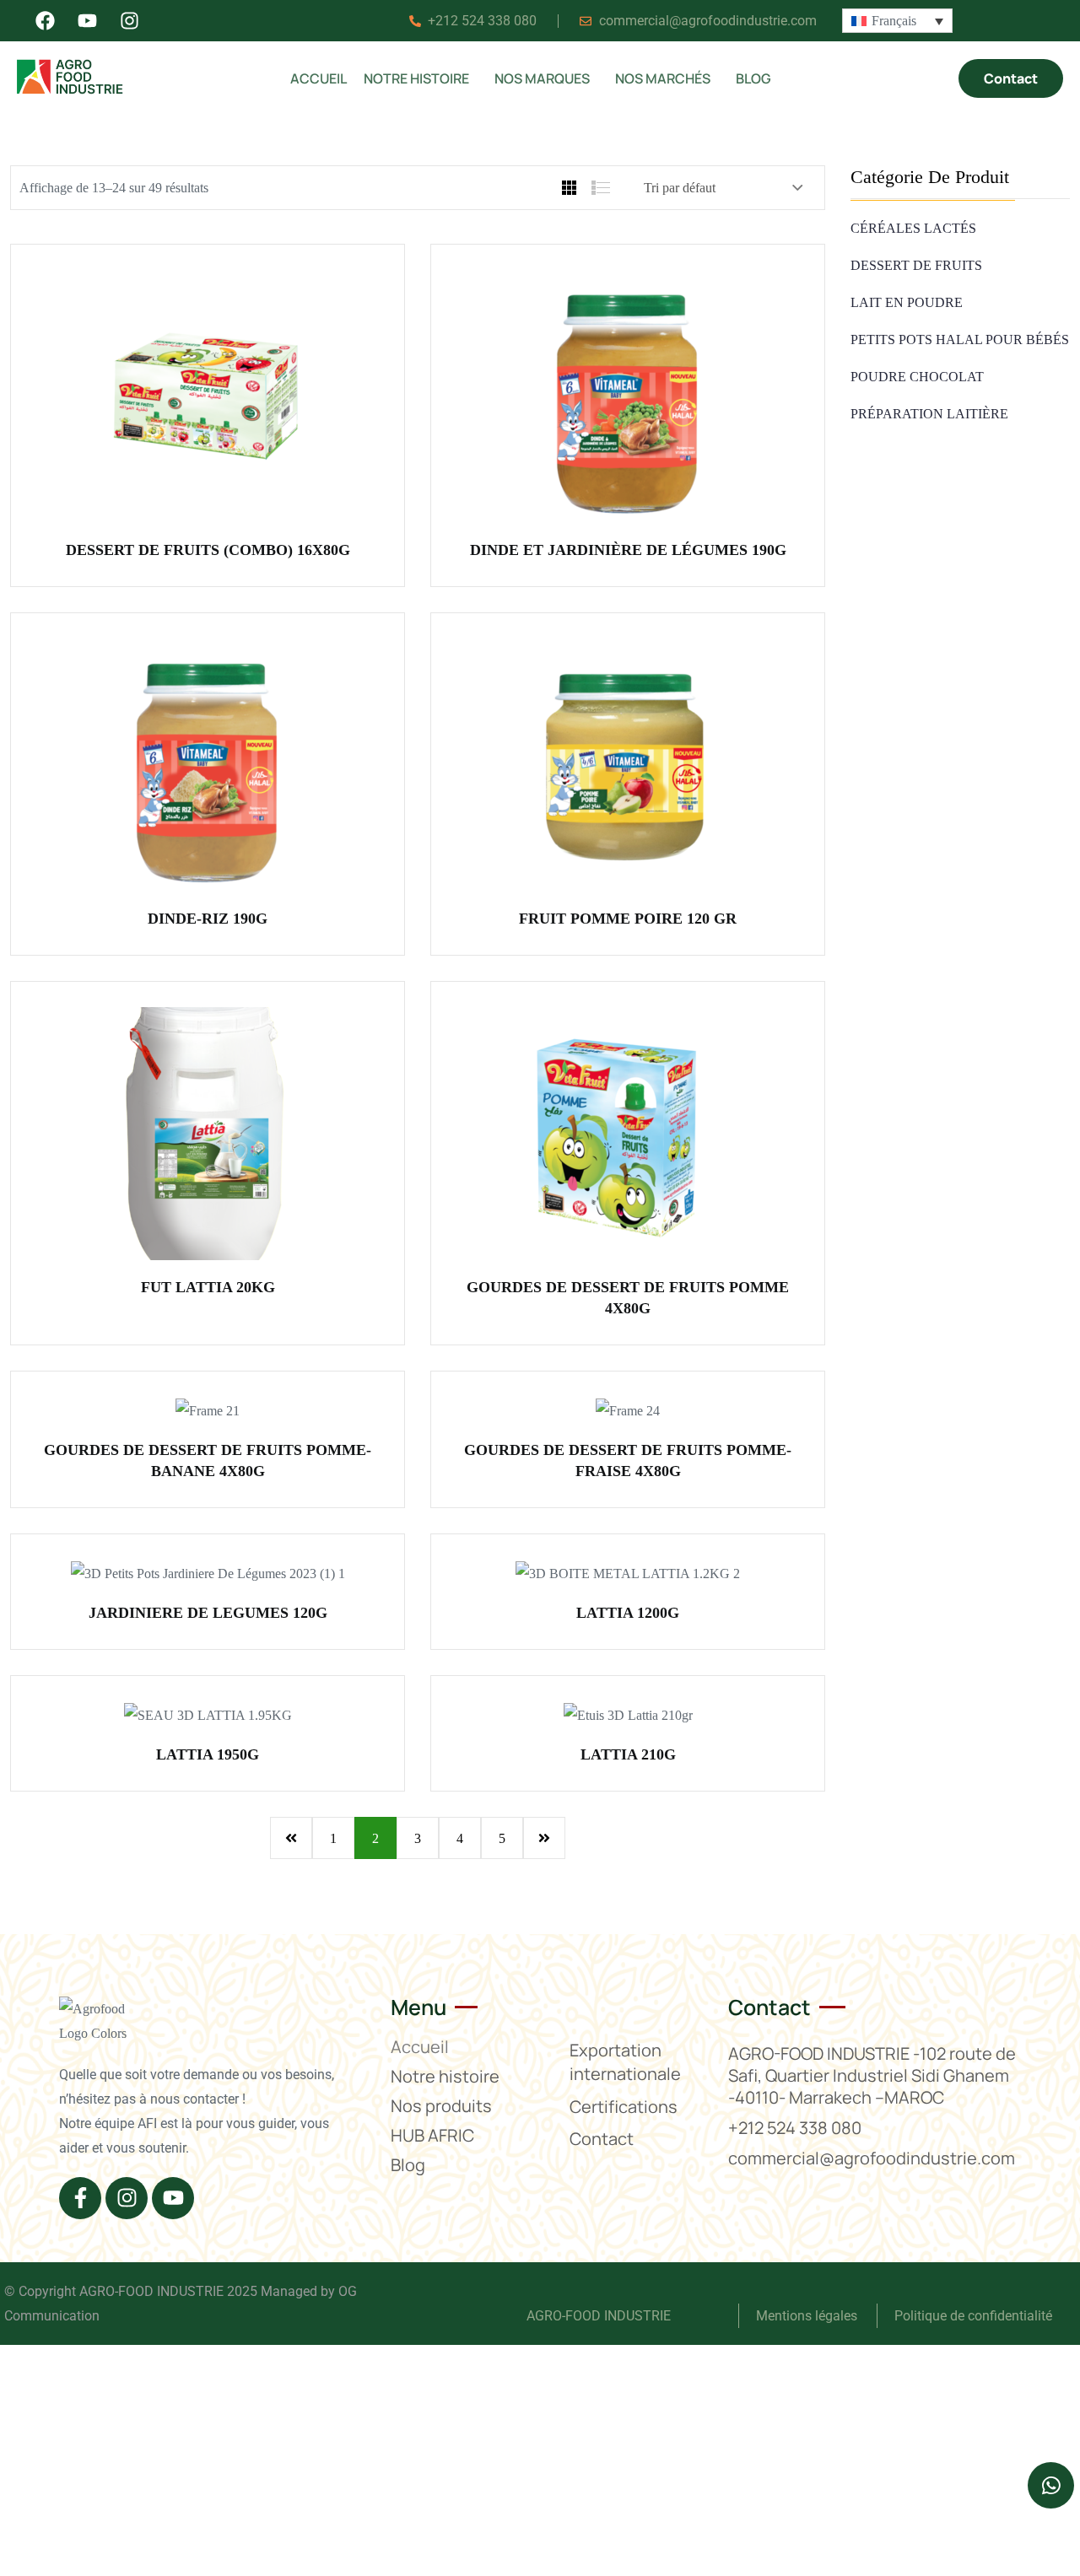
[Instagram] (127, 2198)
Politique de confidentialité (973, 2316)
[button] (421, 78)
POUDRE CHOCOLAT (917, 377)
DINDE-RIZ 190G (208, 919)
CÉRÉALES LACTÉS (913, 228)
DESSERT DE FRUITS (916, 265)
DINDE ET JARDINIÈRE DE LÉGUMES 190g (628, 550)
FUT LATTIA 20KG (208, 1287)
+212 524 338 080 (795, 2128)
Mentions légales (808, 2316)
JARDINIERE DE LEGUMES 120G (208, 1613)
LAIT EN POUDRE (907, 302)
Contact (602, 2139)
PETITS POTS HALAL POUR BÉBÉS (960, 340)
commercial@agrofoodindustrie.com (872, 2158)
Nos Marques (542, 78)
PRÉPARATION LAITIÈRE (929, 414)
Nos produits (441, 2106)
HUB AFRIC (432, 2135)
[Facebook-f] (80, 2198)
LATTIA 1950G (208, 1754)
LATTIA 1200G (628, 1613)
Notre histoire (416, 78)
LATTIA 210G (628, 1754)
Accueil (319, 78)
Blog (753, 78)
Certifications (624, 2107)
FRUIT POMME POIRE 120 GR (628, 919)
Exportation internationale (625, 2062)
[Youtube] (173, 2198)
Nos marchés (663, 78)
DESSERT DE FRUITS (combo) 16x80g (208, 550)
